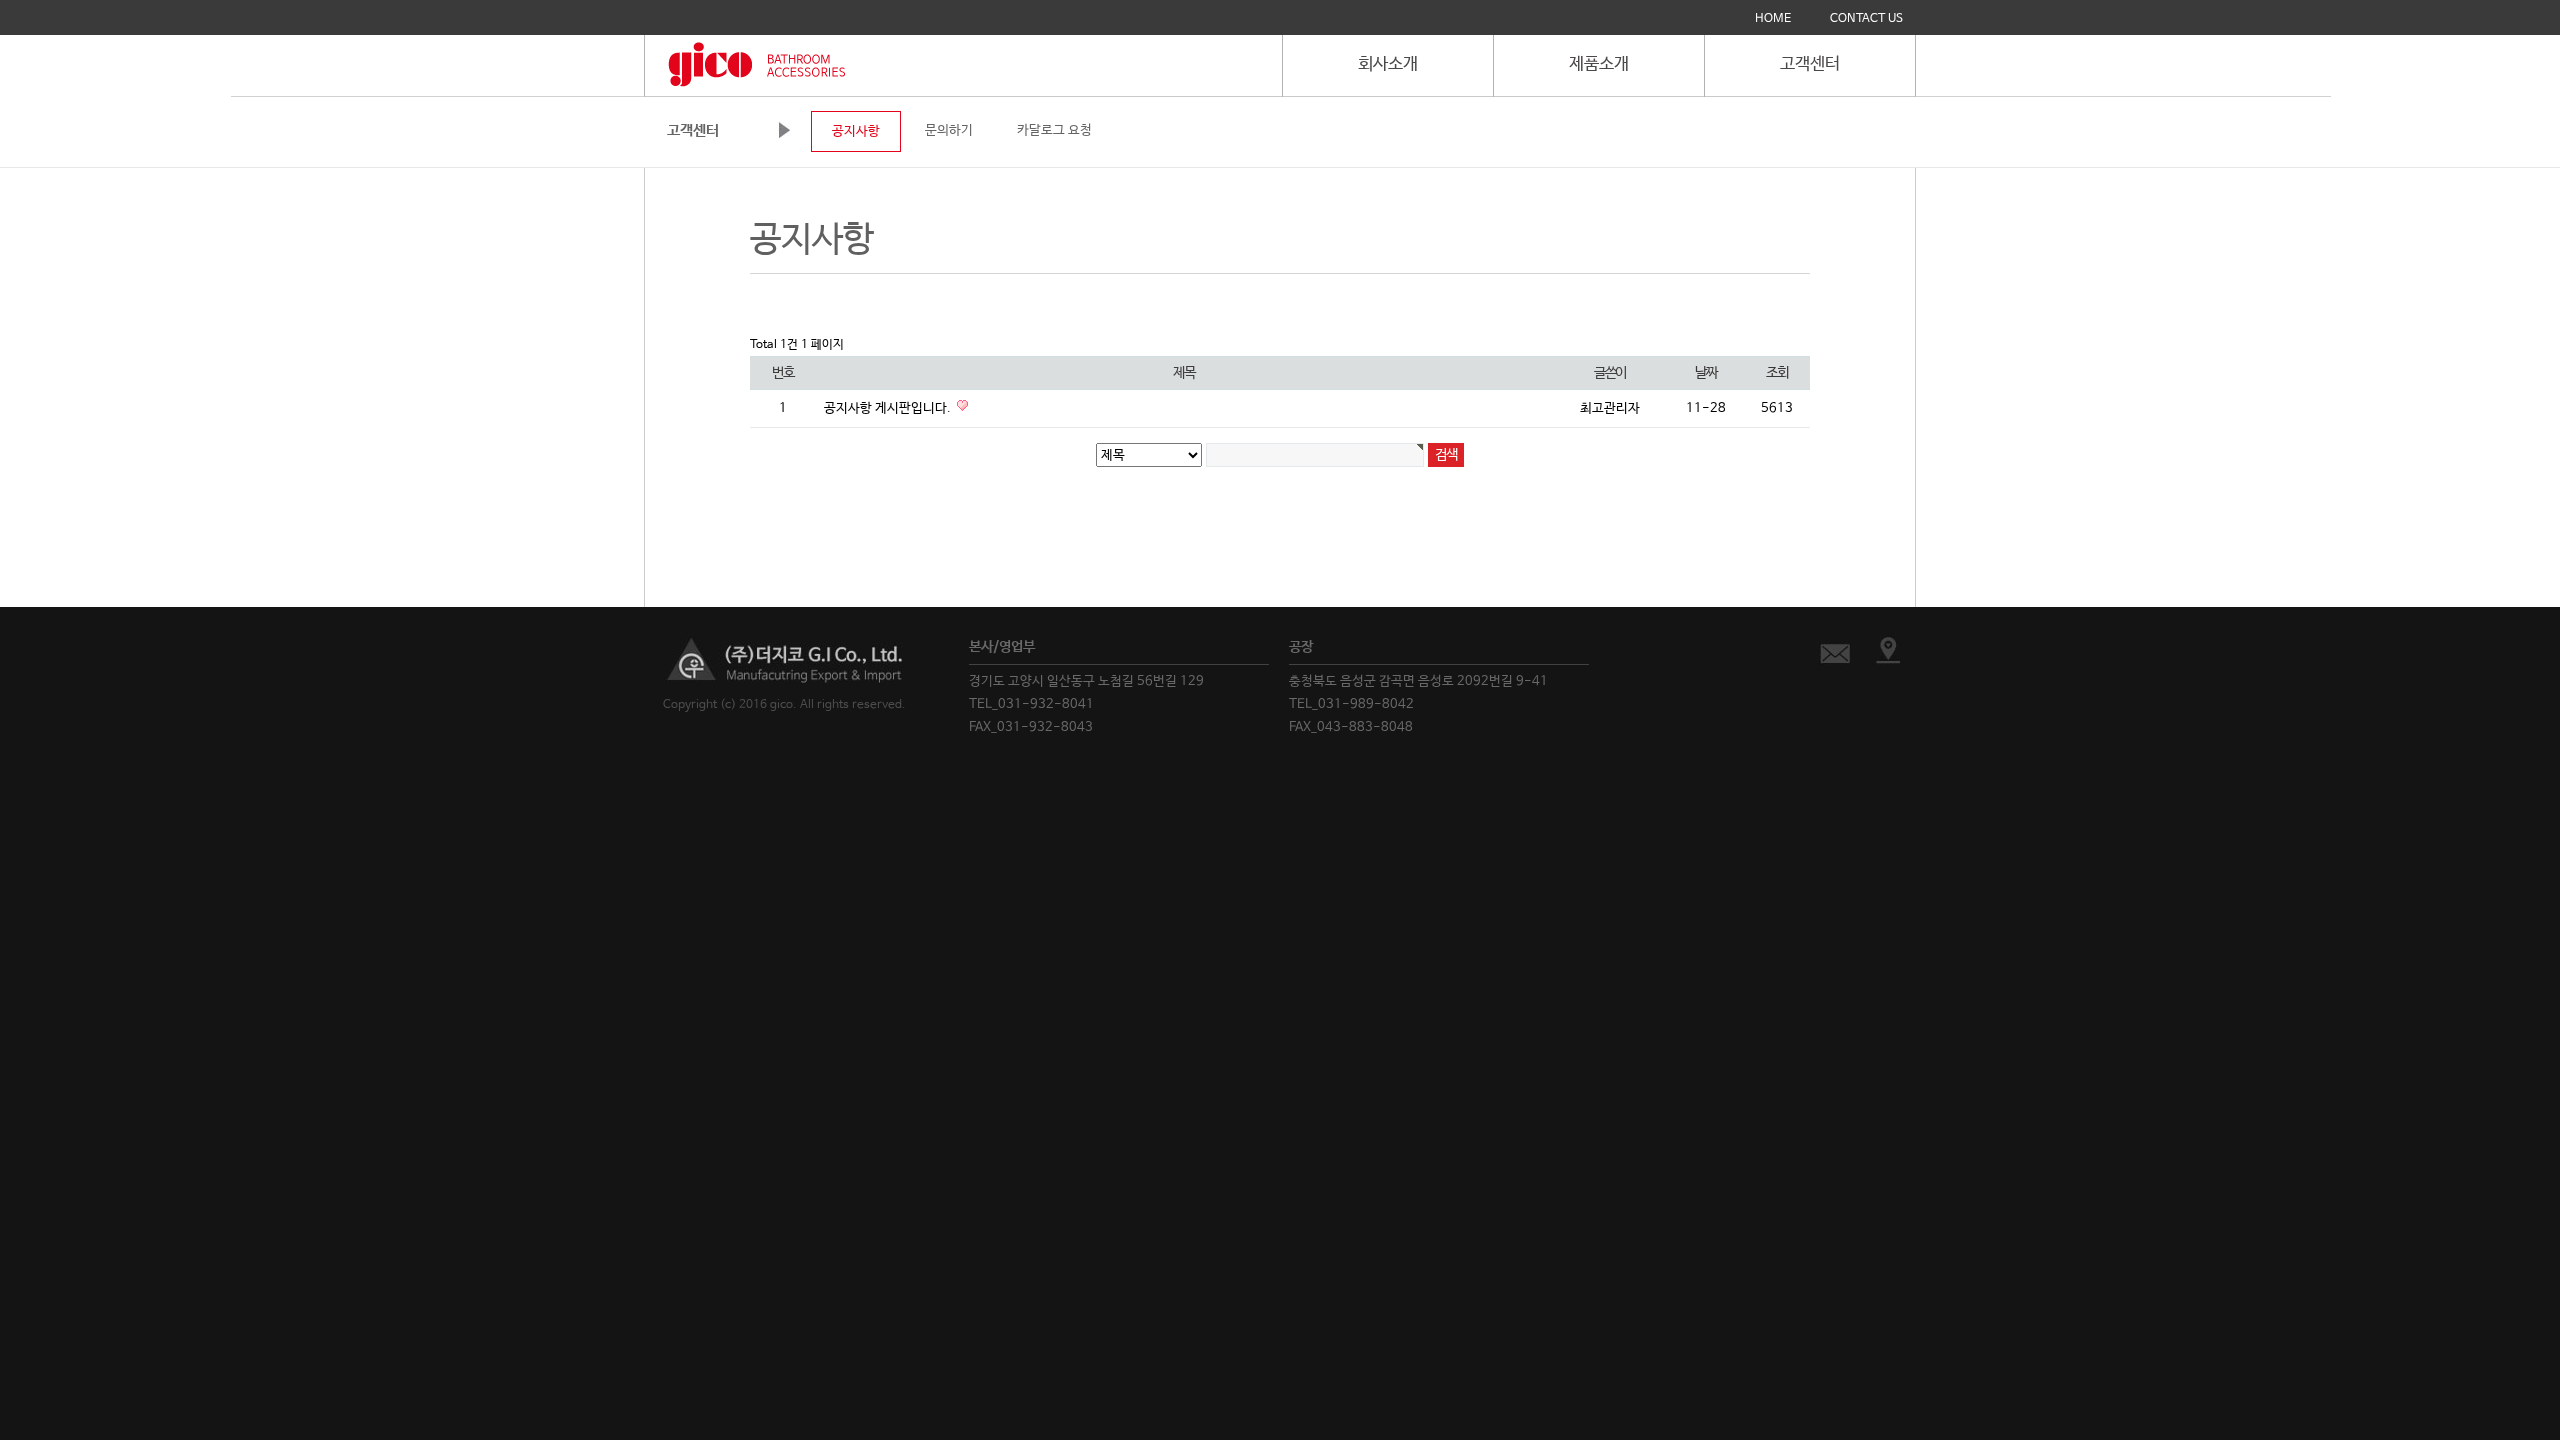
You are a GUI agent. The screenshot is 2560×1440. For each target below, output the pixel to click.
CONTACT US (1866, 19)
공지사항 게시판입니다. (889, 408)
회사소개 (1388, 64)
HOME (1773, 19)
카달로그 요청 (1054, 130)
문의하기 (949, 130)
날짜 (1705, 373)
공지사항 (856, 131)
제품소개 (1599, 64)
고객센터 (1810, 64)
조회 (1776, 373)
